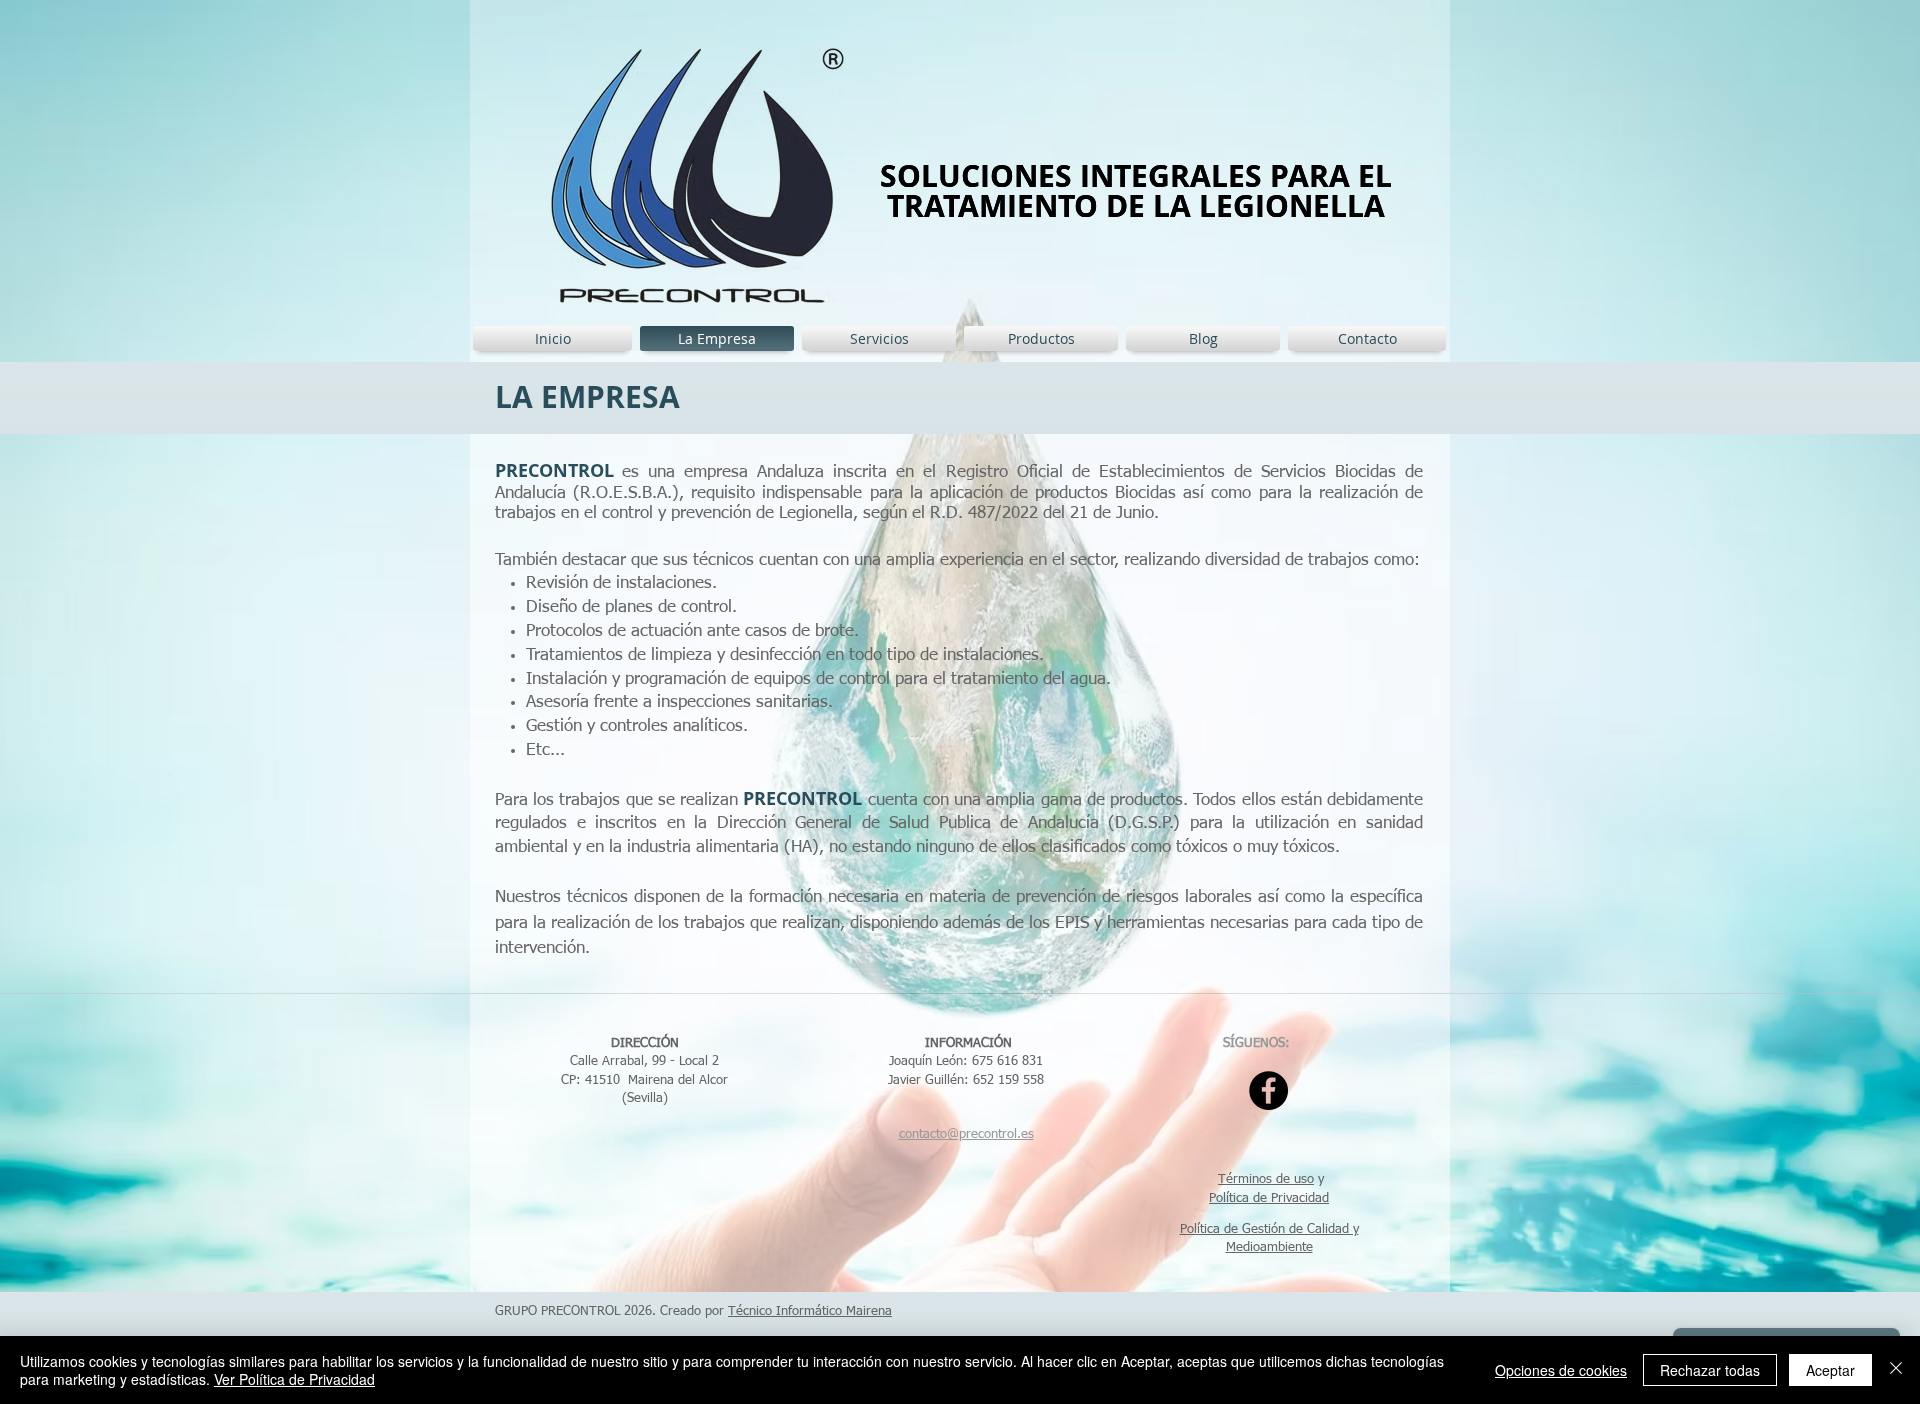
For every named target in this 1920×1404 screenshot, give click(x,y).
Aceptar (1830, 1370)
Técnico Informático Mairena (810, 1311)
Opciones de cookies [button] (1561, 1370)
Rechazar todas (1710, 1370)
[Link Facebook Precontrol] (1268, 1090)
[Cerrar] (1896, 1370)
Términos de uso (1266, 1179)
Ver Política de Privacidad (294, 1379)
